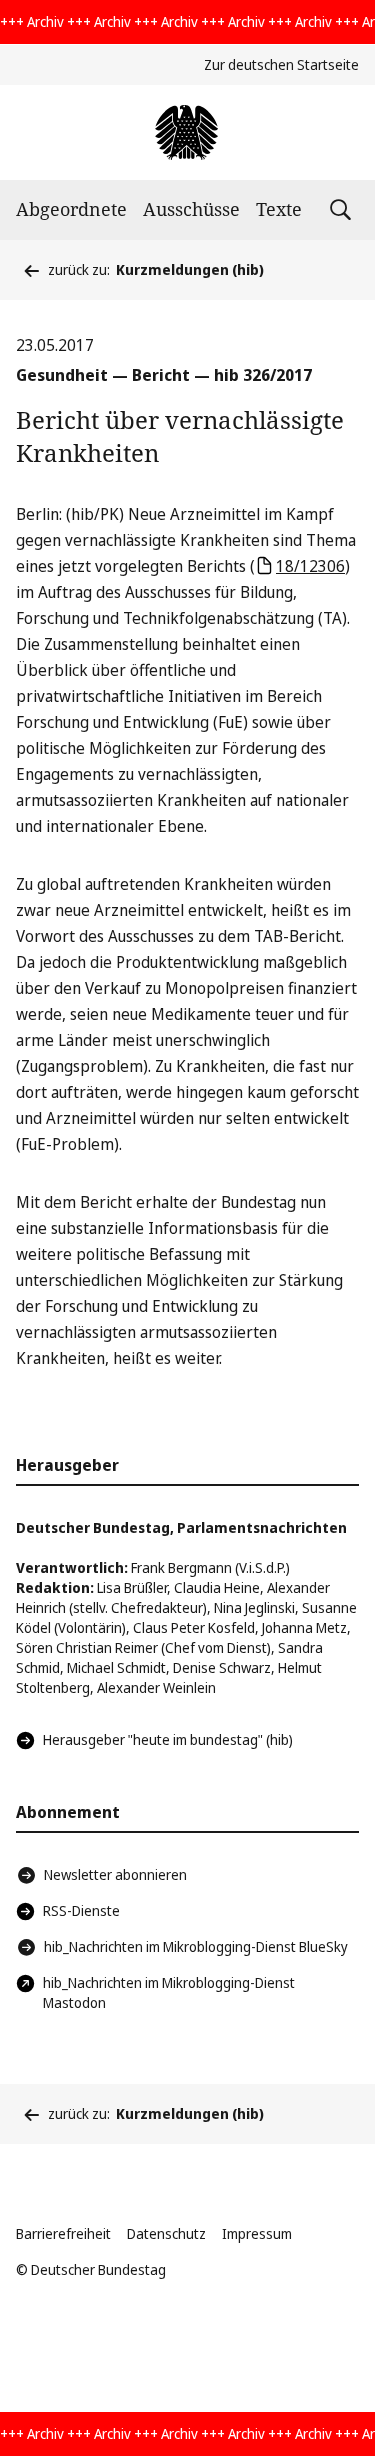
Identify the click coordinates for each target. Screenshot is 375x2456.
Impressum (257, 2233)
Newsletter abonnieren (115, 1874)
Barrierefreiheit (63, 2233)
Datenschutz (166, 2233)
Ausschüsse (191, 209)
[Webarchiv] (187, 132)
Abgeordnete (71, 209)
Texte (279, 209)
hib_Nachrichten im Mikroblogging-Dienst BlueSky (196, 1946)
